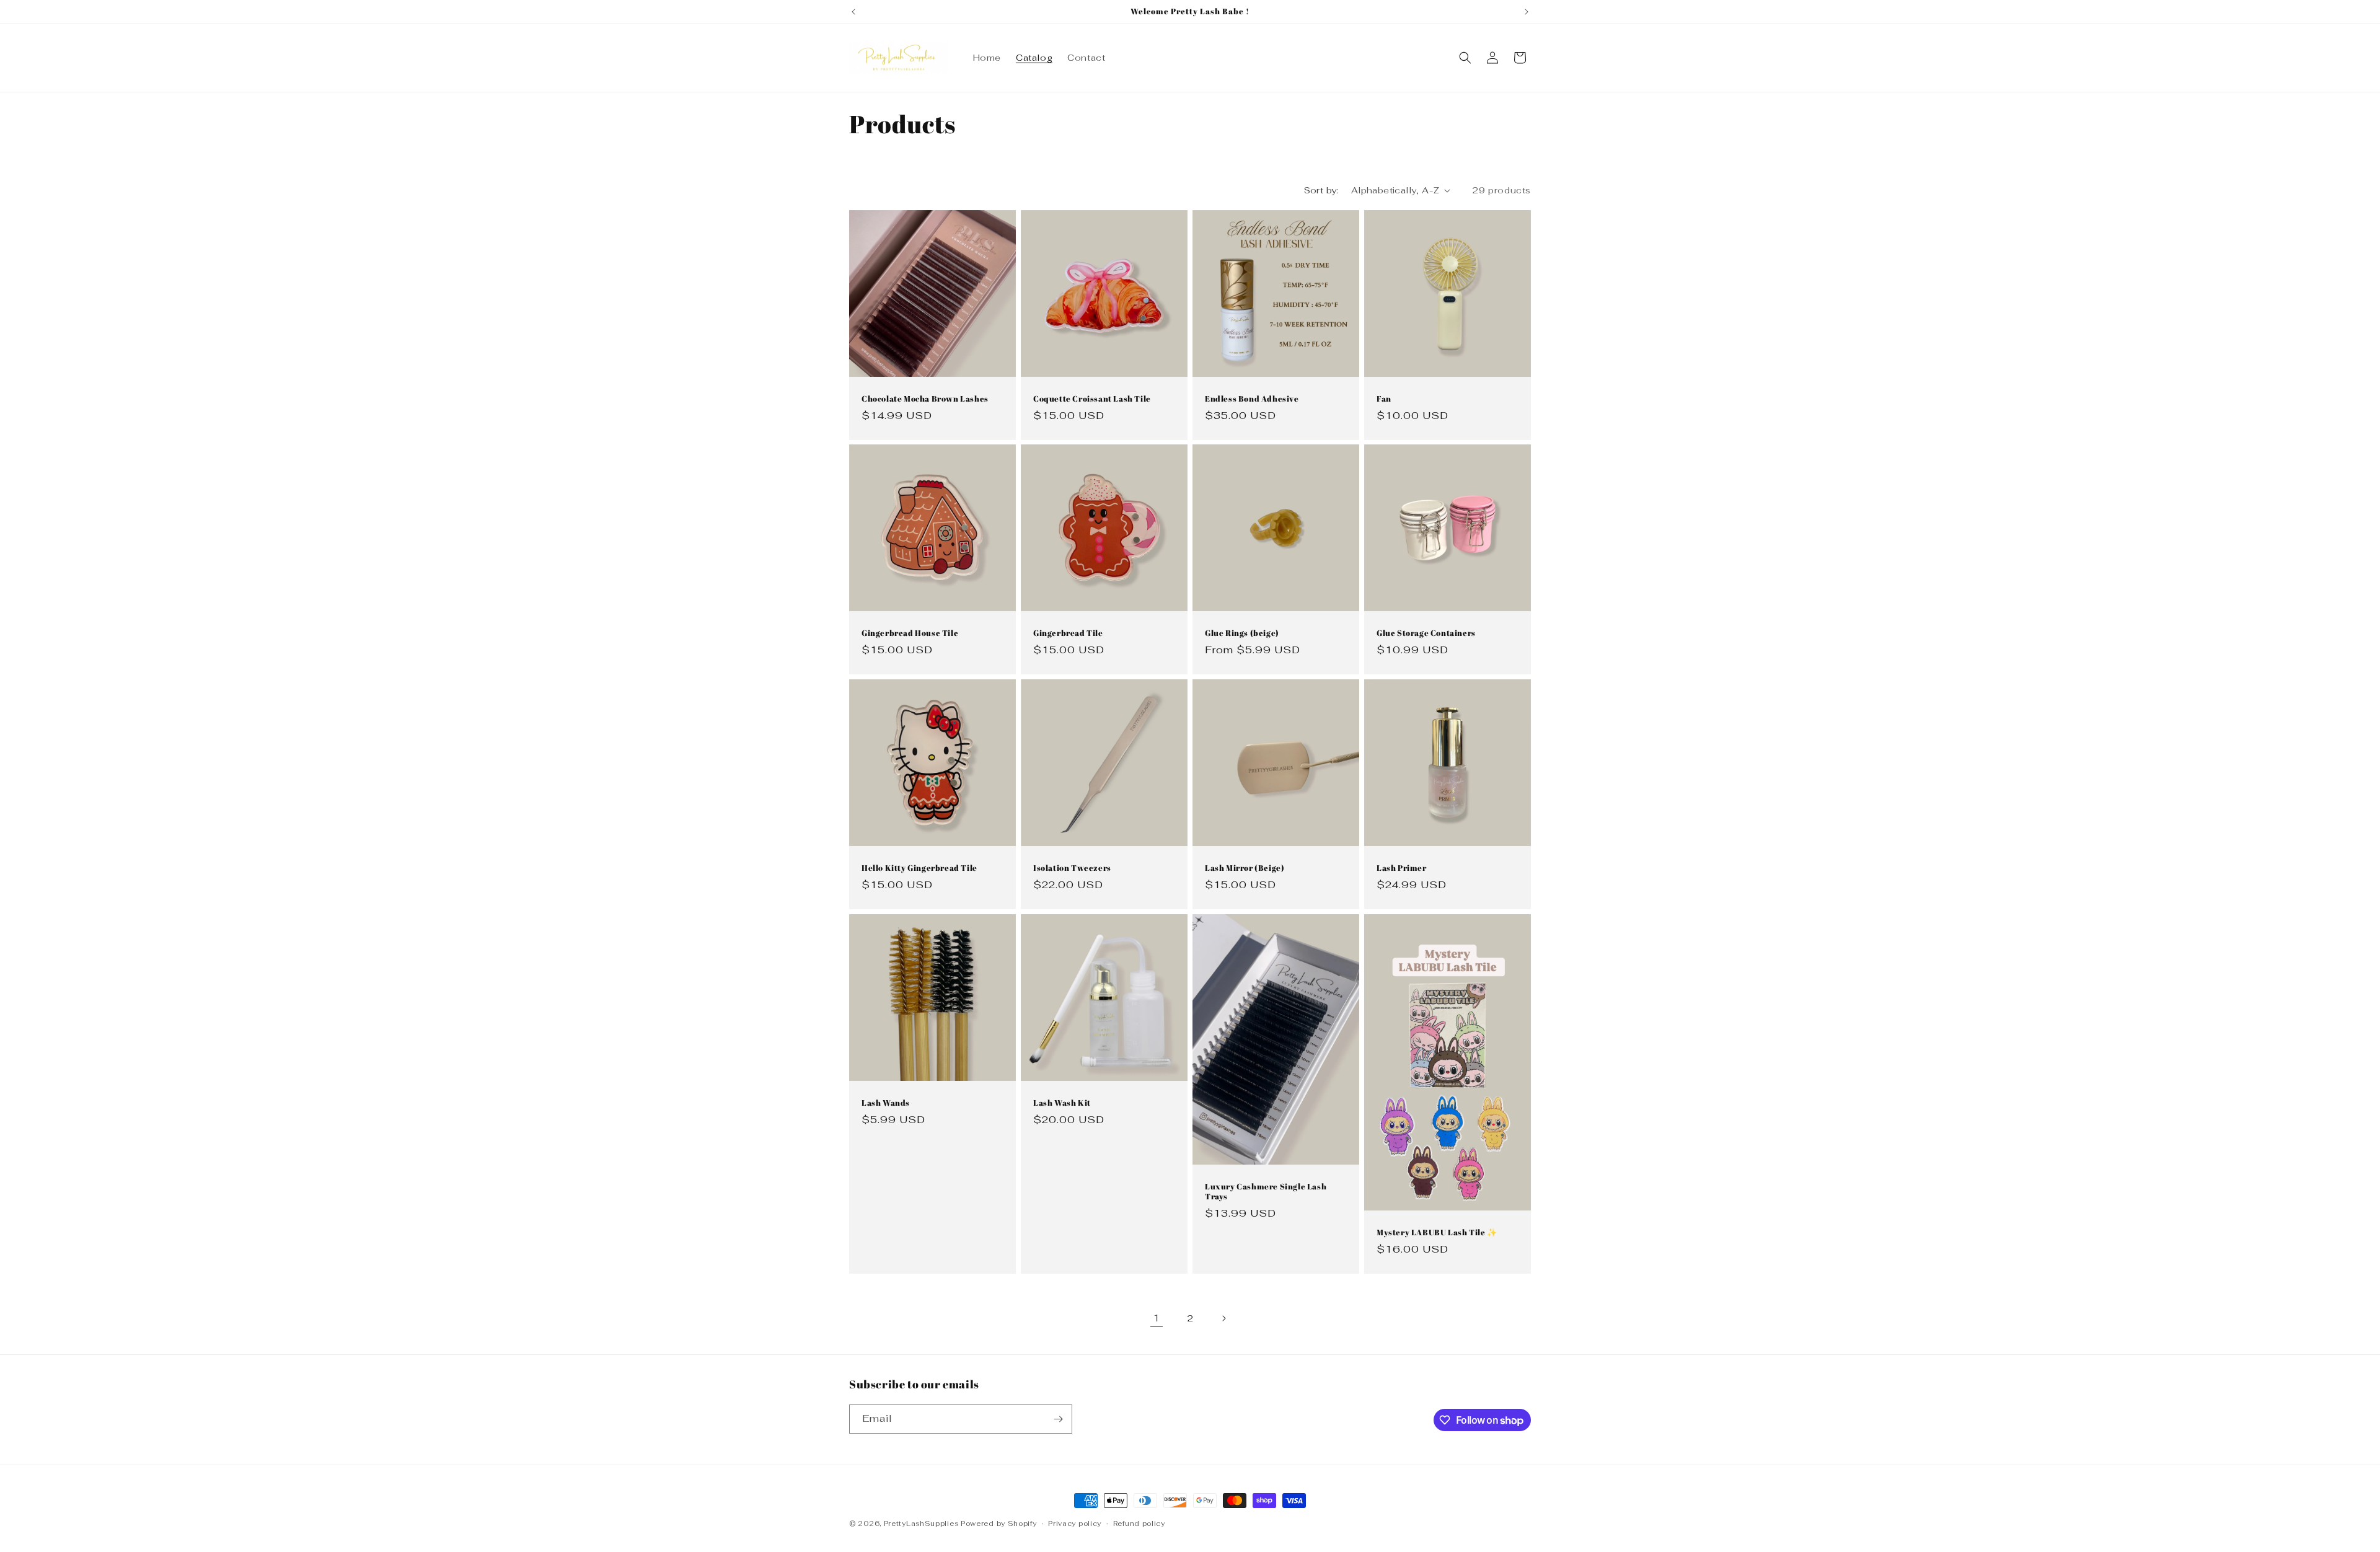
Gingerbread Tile (1068, 633)
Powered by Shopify (999, 1523)
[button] (1465, 58)
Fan (1384, 399)
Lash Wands (886, 1103)
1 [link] (1157, 1318)
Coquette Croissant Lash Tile (1092, 399)
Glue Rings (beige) (1242, 633)
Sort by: (1321, 190)
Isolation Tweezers (1072, 868)
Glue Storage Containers (1426, 633)
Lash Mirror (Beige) (1245, 868)
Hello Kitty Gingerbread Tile (919, 868)
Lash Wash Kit (1062, 1103)
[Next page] (1223, 1318)
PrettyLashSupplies (921, 1523)
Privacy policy (1075, 1523)
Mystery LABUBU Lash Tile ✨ (1437, 1232)
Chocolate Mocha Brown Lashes (925, 399)
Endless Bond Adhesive (1252, 399)
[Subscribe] (1058, 1419)
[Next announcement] (1527, 12)
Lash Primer (1402, 868)
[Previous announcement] (853, 12)
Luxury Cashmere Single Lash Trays (1266, 1192)
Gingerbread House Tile (910, 633)
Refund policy (1139, 1523)
